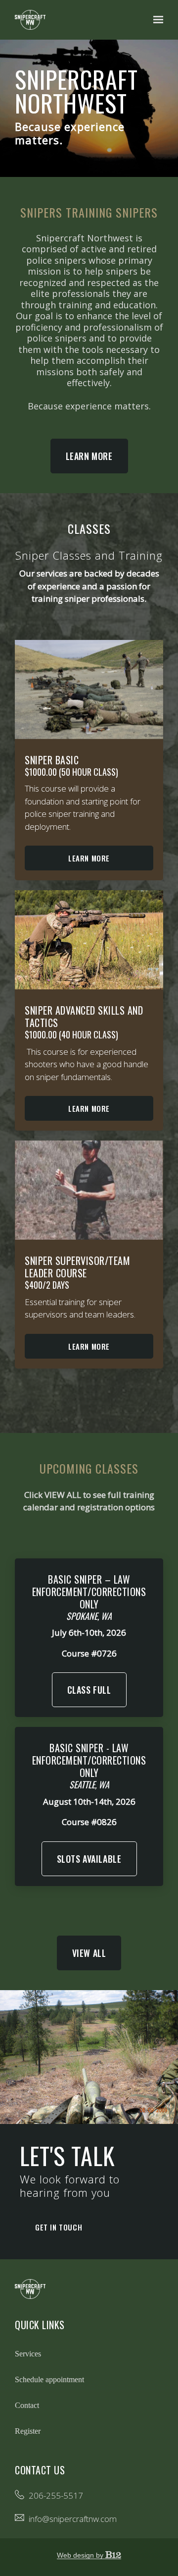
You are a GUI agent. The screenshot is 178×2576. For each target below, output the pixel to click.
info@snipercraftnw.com (73, 2519)
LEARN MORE (89, 1346)
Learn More (89, 456)
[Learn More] (89, 689)
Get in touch (59, 2227)
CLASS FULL (89, 1690)
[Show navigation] (156, 20)
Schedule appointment (49, 2379)
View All (89, 1953)
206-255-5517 (56, 2495)
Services (28, 2354)
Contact (27, 2405)
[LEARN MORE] (89, 1190)
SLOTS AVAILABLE (89, 1859)
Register (28, 2431)
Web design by (81, 2555)
